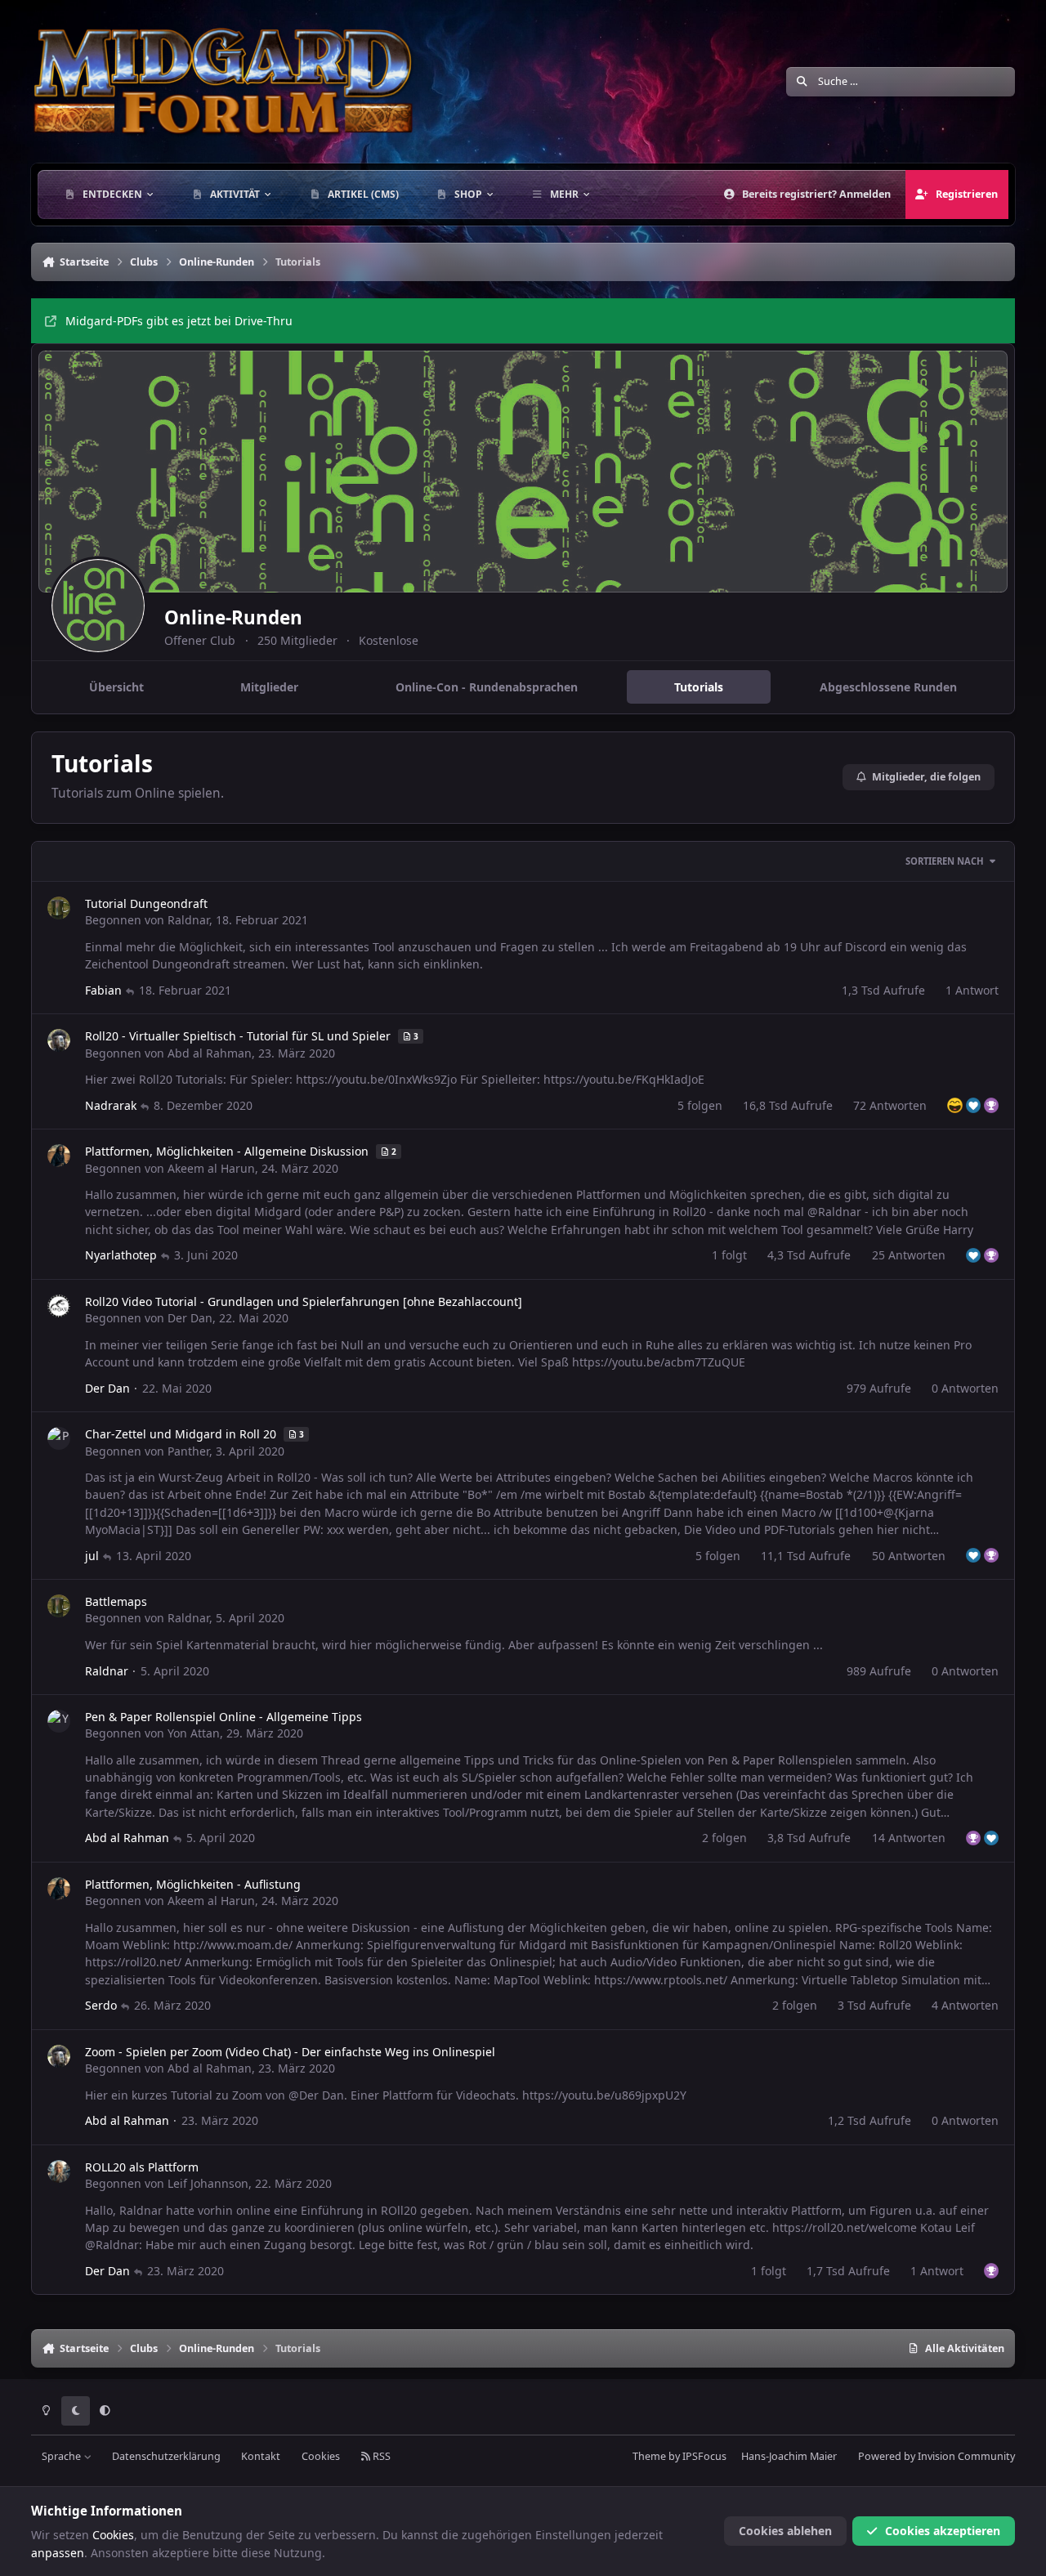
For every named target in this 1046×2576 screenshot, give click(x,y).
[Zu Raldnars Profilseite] (59, 908)
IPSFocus (704, 2456)
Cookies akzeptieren (943, 2531)
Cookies (321, 2456)
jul (92, 1556)
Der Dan (190, 1318)
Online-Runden (233, 617)
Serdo (101, 2005)
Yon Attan (194, 1733)
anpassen (58, 2553)
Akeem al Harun (211, 1168)
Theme (649, 2456)
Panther (188, 1451)
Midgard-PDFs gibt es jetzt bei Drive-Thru (179, 321)
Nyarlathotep (121, 1255)
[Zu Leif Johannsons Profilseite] (59, 2171)
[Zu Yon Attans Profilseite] (59, 1721)
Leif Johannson (208, 2183)
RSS (380, 2456)
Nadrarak (111, 1105)
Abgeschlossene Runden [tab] (888, 687)
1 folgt (729, 1255)
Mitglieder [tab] (269, 687)
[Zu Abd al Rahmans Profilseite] (59, 1040)
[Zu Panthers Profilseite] (59, 1438)
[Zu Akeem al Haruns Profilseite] (59, 1156)
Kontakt (261, 2456)
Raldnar (188, 920)
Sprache (63, 2456)
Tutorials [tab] (699, 687)
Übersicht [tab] (116, 687)
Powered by (936, 2456)
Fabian (103, 990)
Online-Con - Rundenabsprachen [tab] (487, 687)
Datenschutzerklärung (166, 2456)
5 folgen (700, 1105)
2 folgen (724, 1838)
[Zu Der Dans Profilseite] (59, 1306)
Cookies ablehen (785, 2531)
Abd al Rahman (210, 1053)
